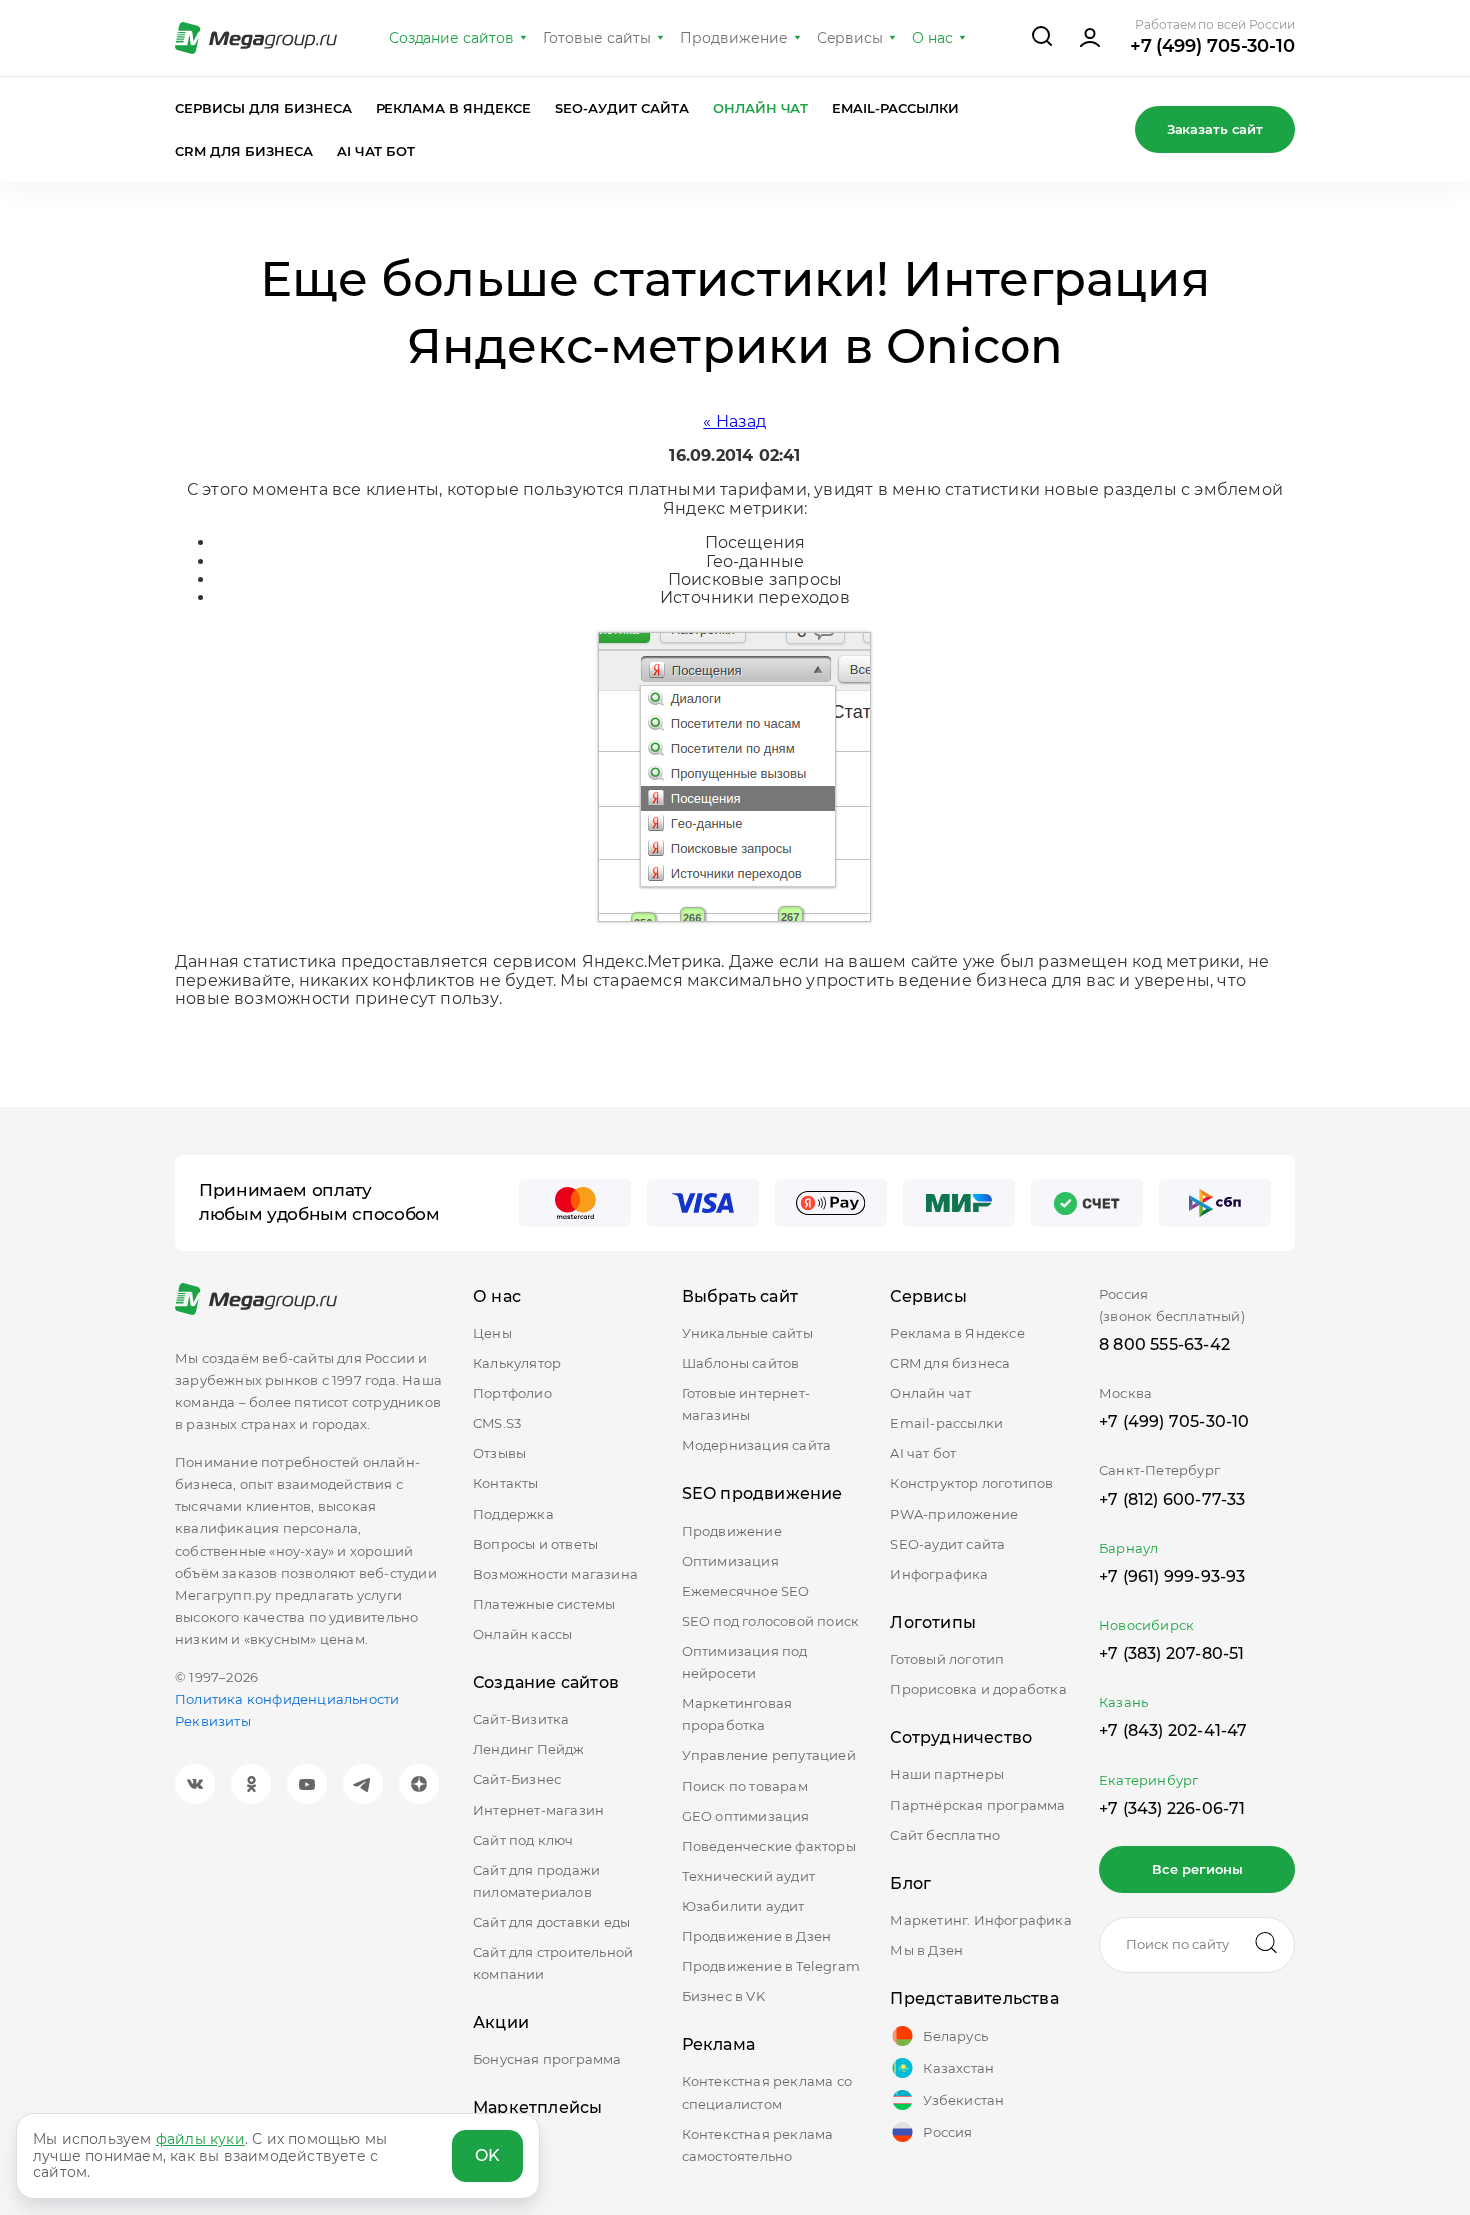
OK (487, 2155)
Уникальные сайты (747, 1333)
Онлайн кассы (522, 1634)
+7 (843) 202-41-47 (1173, 1730)
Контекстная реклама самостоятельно (758, 2145)
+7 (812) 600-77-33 (1172, 1499)
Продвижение (734, 38)
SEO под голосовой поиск (771, 1621)
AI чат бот (376, 151)
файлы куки (200, 2139)
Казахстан (958, 2068)
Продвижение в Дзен (757, 1936)
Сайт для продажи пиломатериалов (536, 1881)
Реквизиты (213, 1721)
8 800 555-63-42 (1164, 1344)
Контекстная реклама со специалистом (767, 2092)
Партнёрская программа (977, 1805)
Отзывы (499, 1453)
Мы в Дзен (926, 1950)
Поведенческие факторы (769, 1846)
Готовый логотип (947, 1659)
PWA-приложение (954, 1514)
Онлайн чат (761, 108)
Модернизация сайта (757, 1445)
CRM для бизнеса (244, 151)
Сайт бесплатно (945, 1835)
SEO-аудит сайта (622, 108)
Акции (501, 2022)
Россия (947, 2132)
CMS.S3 (497, 1423)
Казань (1123, 1702)
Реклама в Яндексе (454, 108)
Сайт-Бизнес (517, 1779)
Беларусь (955, 2036)
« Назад (734, 421)
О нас (932, 38)
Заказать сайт (1215, 129)
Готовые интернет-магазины (746, 1404)
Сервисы (850, 38)
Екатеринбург (1148, 1780)
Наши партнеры (947, 1774)
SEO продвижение (762, 1493)
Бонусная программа (547, 2059)
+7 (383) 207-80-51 (1172, 1653)
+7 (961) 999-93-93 (1172, 1576)
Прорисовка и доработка (978, 1689)
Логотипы (933, 1622)
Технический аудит (748, 1876)
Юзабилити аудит (743, 1906)
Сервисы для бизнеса (263, 108)
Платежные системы (544, 1604)
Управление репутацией (769, 1755)
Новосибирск (1146, 1625)
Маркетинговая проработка (737, 1714)
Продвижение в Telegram (771, 1966)
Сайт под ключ (523, 1840)
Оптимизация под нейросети (745, 1662)
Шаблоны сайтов (741, 1363)
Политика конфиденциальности (287, 1699)
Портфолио (512, 1393)
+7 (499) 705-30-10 (1212, 46)
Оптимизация (730, 1561)
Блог (910, 1883)
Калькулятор (517, 1363)
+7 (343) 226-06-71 (1172, 1808)
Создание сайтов (452, 38)
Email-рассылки (895, 108)
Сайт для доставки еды (551, 1922)
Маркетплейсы (537, 2107)
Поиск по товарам (745, 1786)
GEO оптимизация (746, 1816)
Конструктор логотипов (971, 1483)
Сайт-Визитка (521, 1719)
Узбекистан (963, 2100)
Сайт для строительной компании (553, 1963)
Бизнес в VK (723, 1996)
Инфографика (939, 1574)
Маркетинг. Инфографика (980, 1920)
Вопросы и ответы (535, 1544)
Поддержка (513, 1514)
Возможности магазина (555, 1574)
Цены (492, 1333)
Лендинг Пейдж (529, 1749)
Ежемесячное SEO (746, 1591)
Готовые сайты (597, 38)
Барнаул (1128, 1548)
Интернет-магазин (538, 1810)
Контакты (506, 1483)
